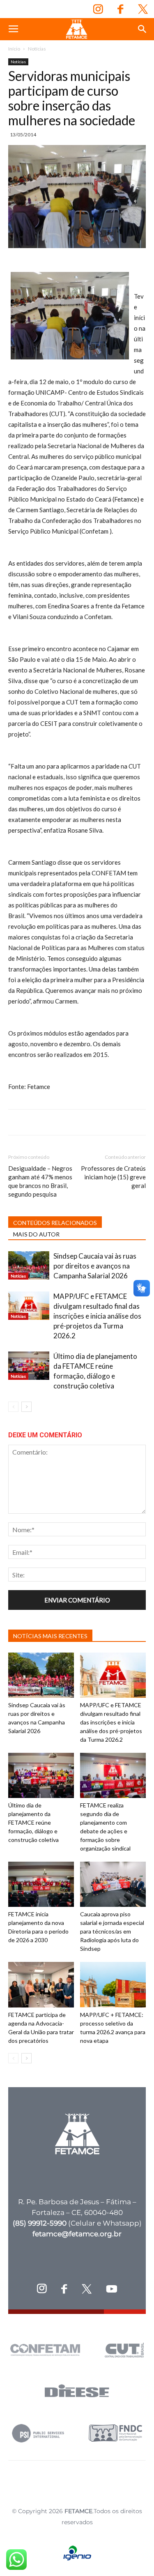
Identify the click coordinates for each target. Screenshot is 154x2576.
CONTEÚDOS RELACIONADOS (55, 1223)
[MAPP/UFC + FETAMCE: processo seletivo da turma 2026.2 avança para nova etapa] (113, 1984)
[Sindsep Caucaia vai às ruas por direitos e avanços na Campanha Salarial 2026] (29, 1265)
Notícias (37, 49)
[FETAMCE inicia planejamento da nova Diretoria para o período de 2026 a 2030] (41, 1884)
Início (14, 49)
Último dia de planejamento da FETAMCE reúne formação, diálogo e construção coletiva (33, 1822)
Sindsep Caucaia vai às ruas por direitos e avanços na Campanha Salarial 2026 (95, 1266)
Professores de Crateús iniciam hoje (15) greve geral (113, 1177)
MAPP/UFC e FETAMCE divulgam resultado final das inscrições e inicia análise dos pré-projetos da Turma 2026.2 (97, 1316)
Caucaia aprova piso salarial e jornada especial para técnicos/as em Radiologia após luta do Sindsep (112, 1931)
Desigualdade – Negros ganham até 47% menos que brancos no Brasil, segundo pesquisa (40, 1181)
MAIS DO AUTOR (36, 1234)
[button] (143, 29)
